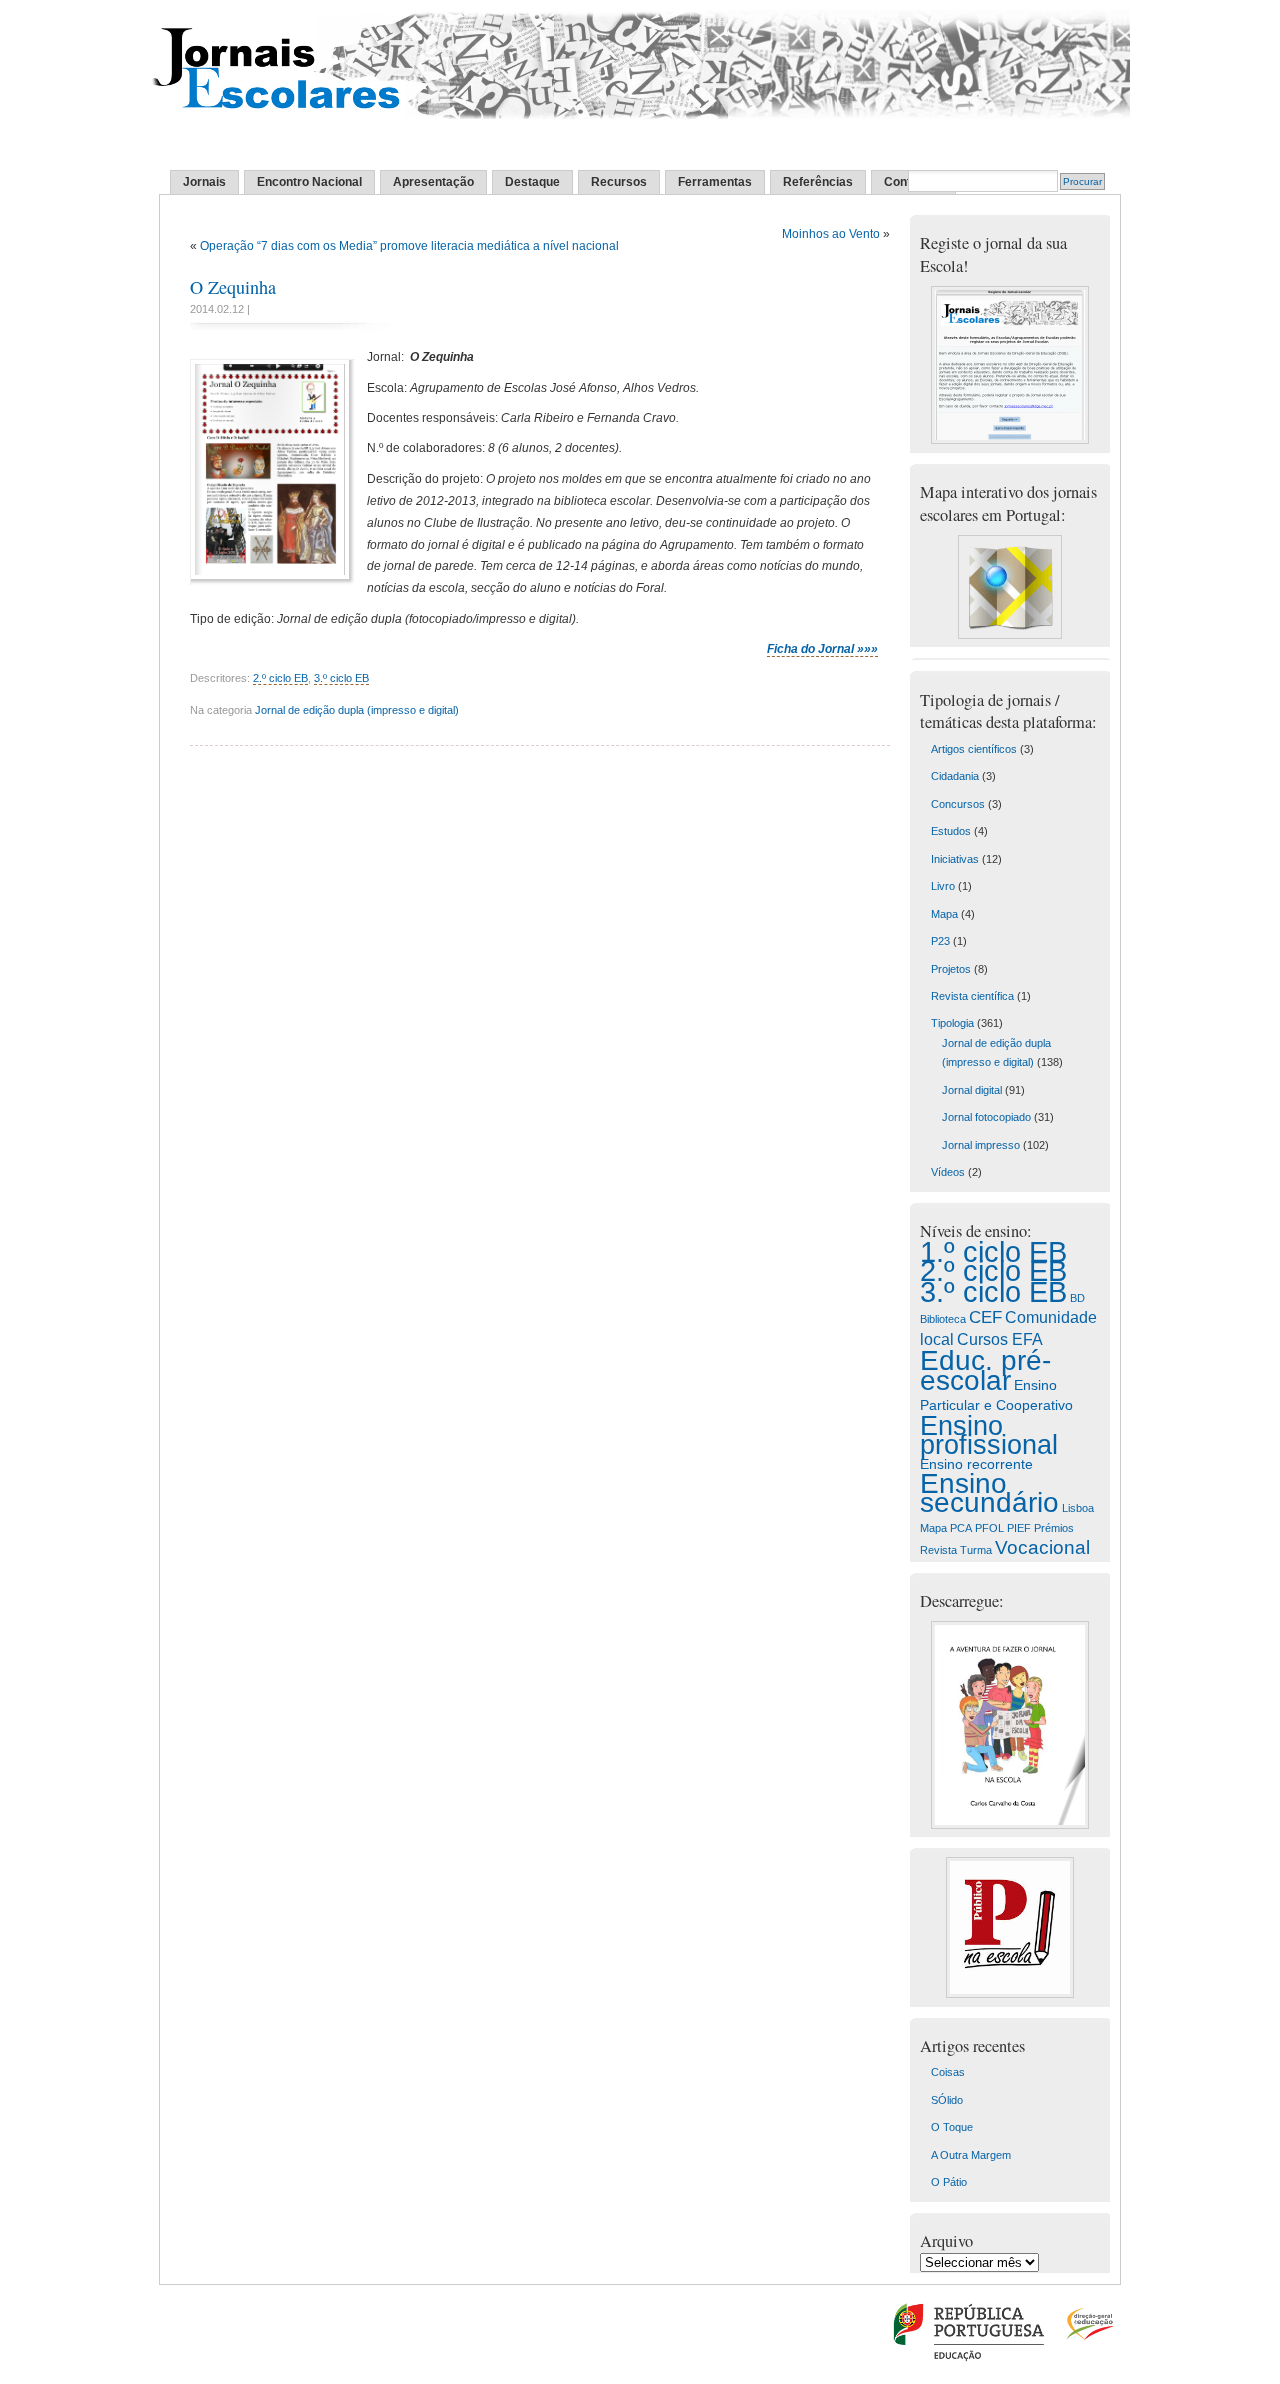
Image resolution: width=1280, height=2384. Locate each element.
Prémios (1054, 1528)
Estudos (951, 831)
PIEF (1019, 1528)
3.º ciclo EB (341, 678)
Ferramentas (715, 182)
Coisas (948, 2072)
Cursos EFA (1000, 1339)
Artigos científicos (974, 749)
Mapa (944, 914)
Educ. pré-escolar (985, 1369)
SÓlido (947, 2100)
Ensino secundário (989, 1493)
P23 (940, 941)
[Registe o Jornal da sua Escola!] (1010, 440)
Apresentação (433, 182)
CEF (985, 1317)
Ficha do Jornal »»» (822, 649)
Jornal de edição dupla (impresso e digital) (357, 710)
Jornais (204, 182)
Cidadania (955, 776)
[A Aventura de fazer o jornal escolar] (1010, 1825)
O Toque (952, 2127)
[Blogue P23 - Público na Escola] (1010, 1994)
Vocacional (1042, 1547)
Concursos (958, 804)
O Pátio (949, 2182)
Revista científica (972, 996)
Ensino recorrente (976, 1464)
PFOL (989, 1528)
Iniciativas (955, 859)
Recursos (619, 182)
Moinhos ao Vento (831, 234)
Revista (938, 1550)
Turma (976, 1550)
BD (1077, 1298)
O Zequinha (233, 287)
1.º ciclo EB (993, 1252)
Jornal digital (972, 1090)
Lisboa (1078, 1508)
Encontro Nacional (309, 182)
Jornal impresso (981, 1145)
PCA (961, 1528)
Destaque (532, 182)
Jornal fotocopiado (986, 1117)
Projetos (951, 969)
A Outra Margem (971, 2155)
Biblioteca (943, 1319)
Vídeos (948, 1172)
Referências (818, 182)
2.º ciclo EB (280, 678)
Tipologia (952, 1023)
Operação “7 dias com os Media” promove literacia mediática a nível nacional (409, 246)
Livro (943, 886)
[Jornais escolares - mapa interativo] (1010, 635)
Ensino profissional (989, 1435)
